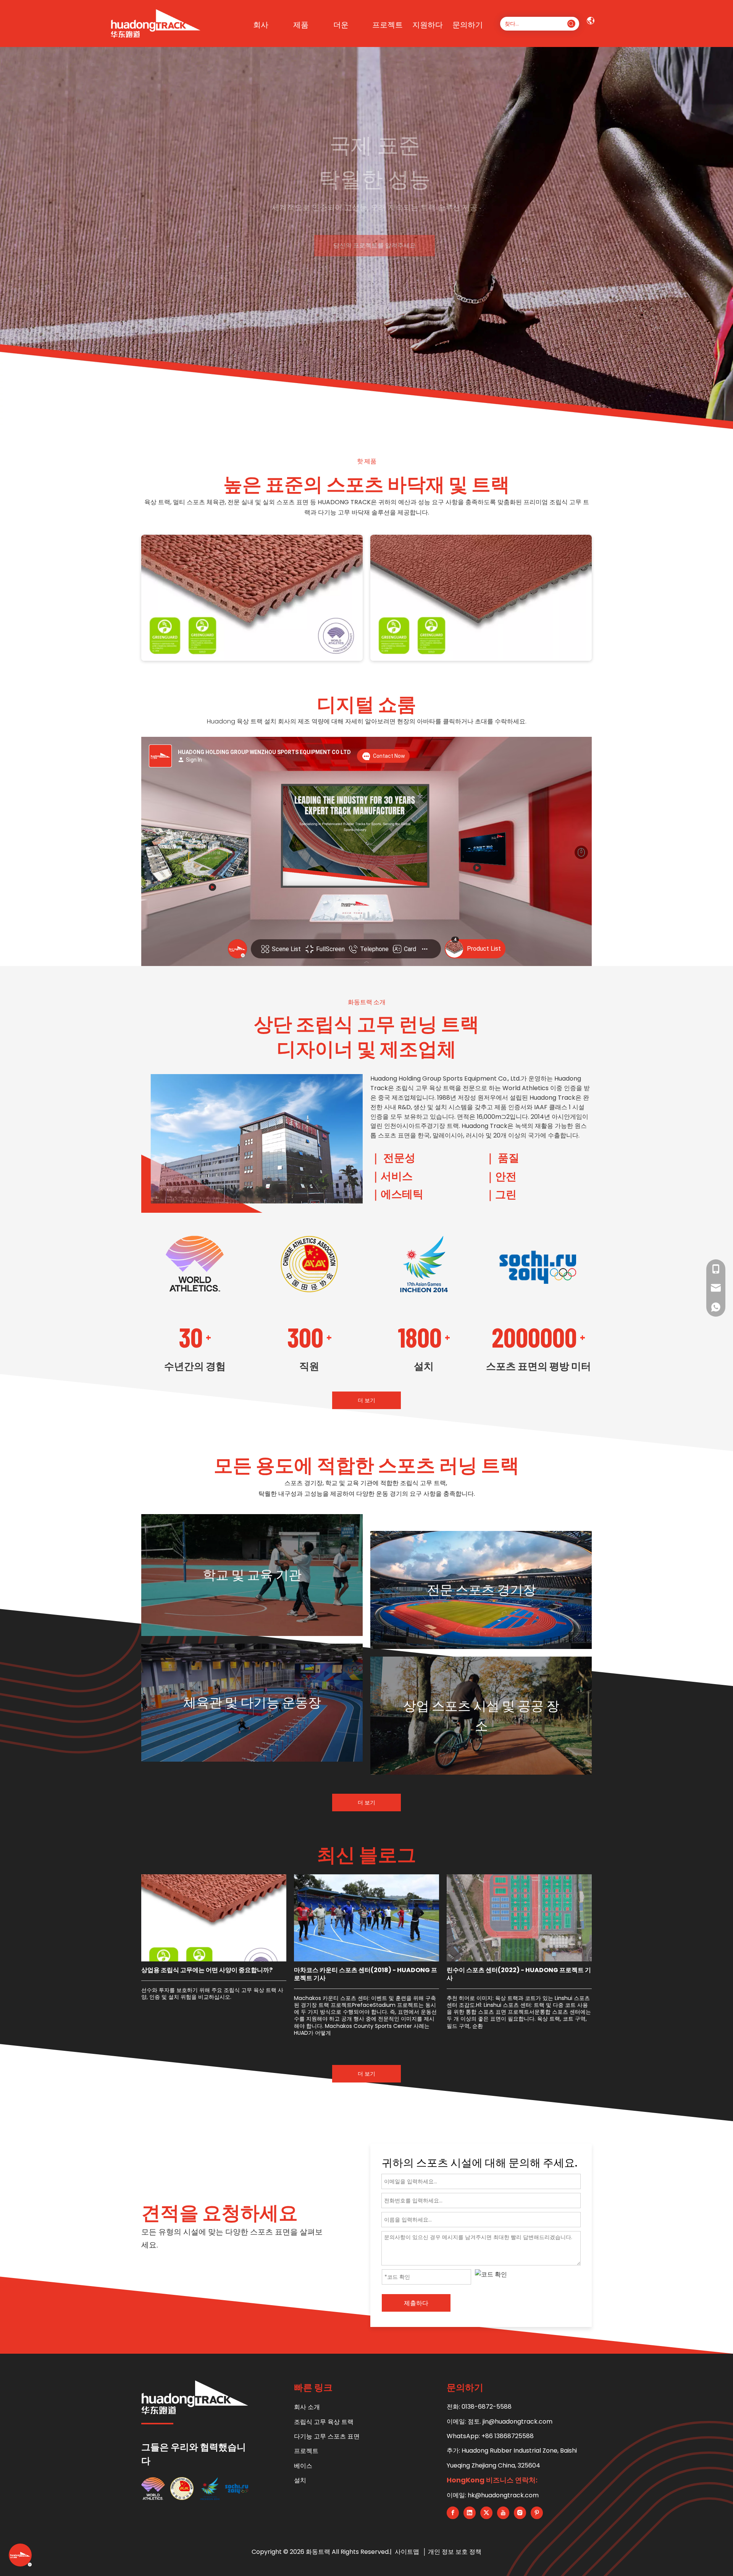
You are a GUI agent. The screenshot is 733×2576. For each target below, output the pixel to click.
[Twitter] (486, 2513)
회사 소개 (307, 2407)
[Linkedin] (470, 2513)
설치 (300, 2480)
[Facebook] (453, 2513)
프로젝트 (306, 2451)
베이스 (303, 2466)
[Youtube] (503, 2513)
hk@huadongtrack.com (503, 2495)
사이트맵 (408, 2552)
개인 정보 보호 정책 (455, 2552)
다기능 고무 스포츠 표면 (327, 2436)
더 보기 (366, 1400)
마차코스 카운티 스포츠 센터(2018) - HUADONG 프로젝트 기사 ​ (366, 1974)
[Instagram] (520, 2513)
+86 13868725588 (508, 2436)
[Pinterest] (537, 2513)
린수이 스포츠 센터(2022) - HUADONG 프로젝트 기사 (519, 1974)
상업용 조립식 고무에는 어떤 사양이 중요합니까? (207, 1970)
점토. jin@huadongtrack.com (510, 2421)
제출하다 (416, 2303)
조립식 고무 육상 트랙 (324, 2422)
